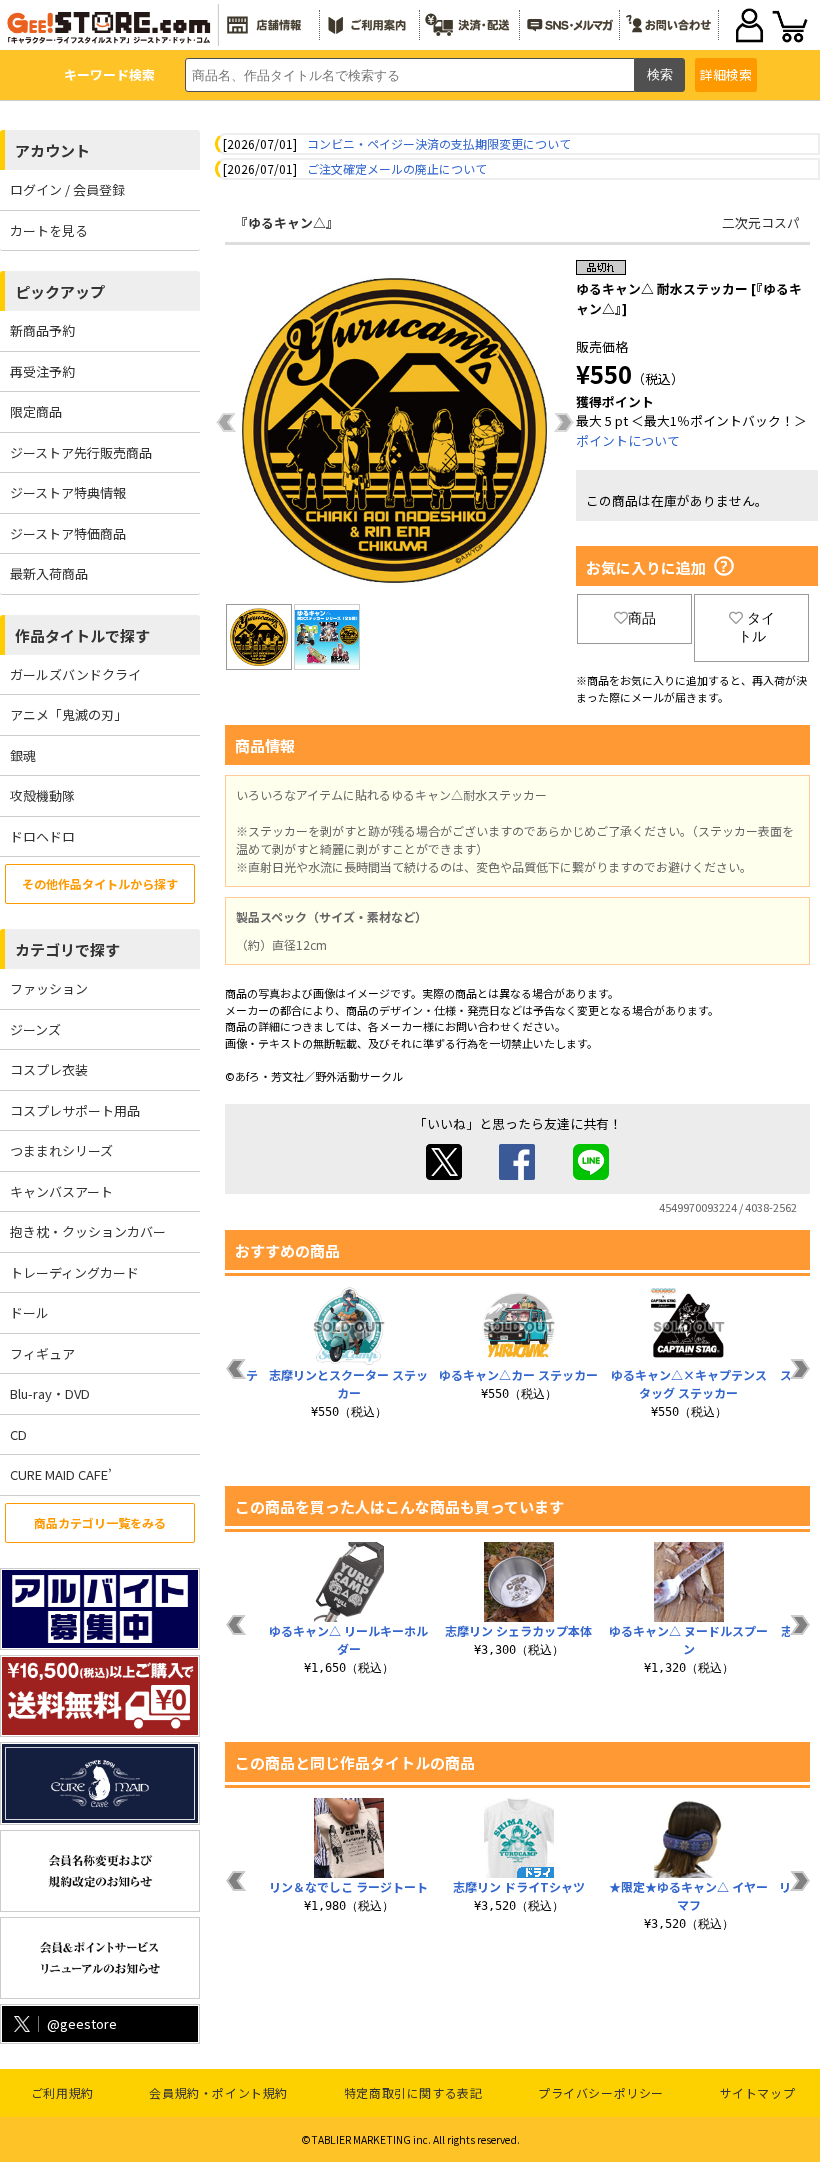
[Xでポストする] (444, 1174)
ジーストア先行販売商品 (81, 452)
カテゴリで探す (67, 949)
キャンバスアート (61, 1191)
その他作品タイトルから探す (100, 883)
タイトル (756, 627)
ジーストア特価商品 (68, 533)
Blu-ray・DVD (50, 1393)
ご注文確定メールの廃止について (397, 168)
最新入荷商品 (49, 573)
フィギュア (42, 1353)
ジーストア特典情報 (68, 492)
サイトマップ (758, 2092)
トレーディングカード (74, 1272)
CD (18, 1434)
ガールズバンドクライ (75, 674)
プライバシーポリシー (601, 2092)
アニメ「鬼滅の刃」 (68, 714)
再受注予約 (42, 371)
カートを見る (49, 230)
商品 (642, 618)
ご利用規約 (62, 2092)
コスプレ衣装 (49, 1069)
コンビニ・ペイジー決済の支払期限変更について (439, 143)
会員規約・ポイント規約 (218, 2092)
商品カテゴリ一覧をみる (100, 1522)
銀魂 (23, 755)
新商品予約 (42, 330)
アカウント (52, 150)
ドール (29, 1312)
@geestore (82, 2023)
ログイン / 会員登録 (67, 189)
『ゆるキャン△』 (287, 222)
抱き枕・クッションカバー (88, 1231)
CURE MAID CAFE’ (61, 1474)
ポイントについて (628, 440)
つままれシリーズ (61, 1150)
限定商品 (36, 411)
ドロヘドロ (42, 836)
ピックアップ (60, 291)
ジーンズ (35, 1029)
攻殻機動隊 (42, 795)
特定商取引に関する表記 (413, 2092)
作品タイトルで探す (82, 635)
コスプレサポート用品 (75, 1110)
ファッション (49, 988)
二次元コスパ (761, 222)
